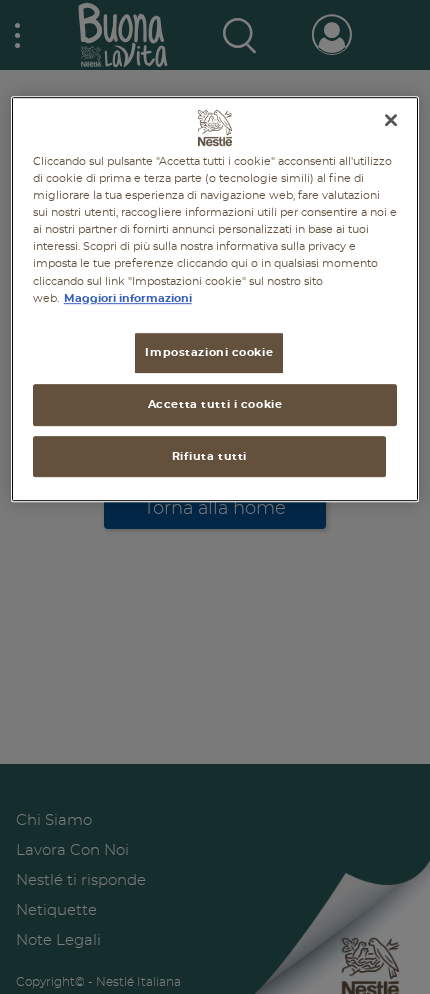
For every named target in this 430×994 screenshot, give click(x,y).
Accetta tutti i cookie (215, 404)
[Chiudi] (391, 120)
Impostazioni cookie (209, 352)
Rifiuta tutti (209, 456)
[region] (215, 299)
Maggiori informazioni (128, 298)
